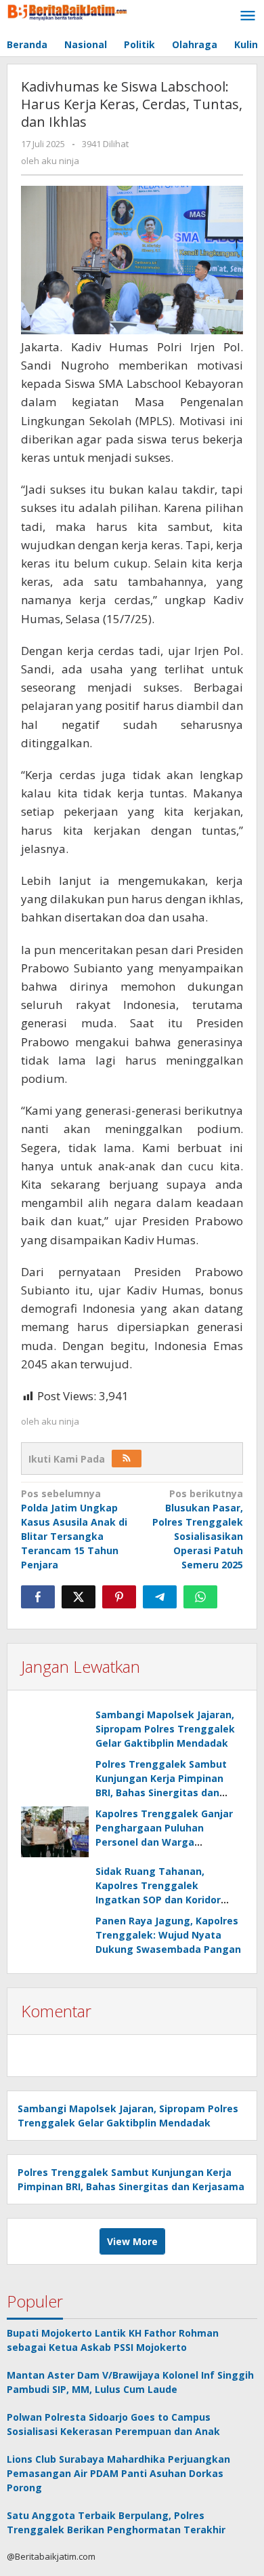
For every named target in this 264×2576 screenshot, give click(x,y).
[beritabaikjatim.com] (68, 11)
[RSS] (127, 1459)
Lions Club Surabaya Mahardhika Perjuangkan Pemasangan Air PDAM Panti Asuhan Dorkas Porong (118, 2473)
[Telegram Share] (160, 1597)
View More (132, 2241)
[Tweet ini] (79, 1597)
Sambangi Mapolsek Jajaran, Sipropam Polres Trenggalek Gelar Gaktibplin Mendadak (165, 1729)
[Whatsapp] (200, 1597)
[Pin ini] (119, 1597)
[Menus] (248, 16)
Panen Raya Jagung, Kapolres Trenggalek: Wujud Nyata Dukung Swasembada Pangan (168, 1935)
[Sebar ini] (38, 1597)
